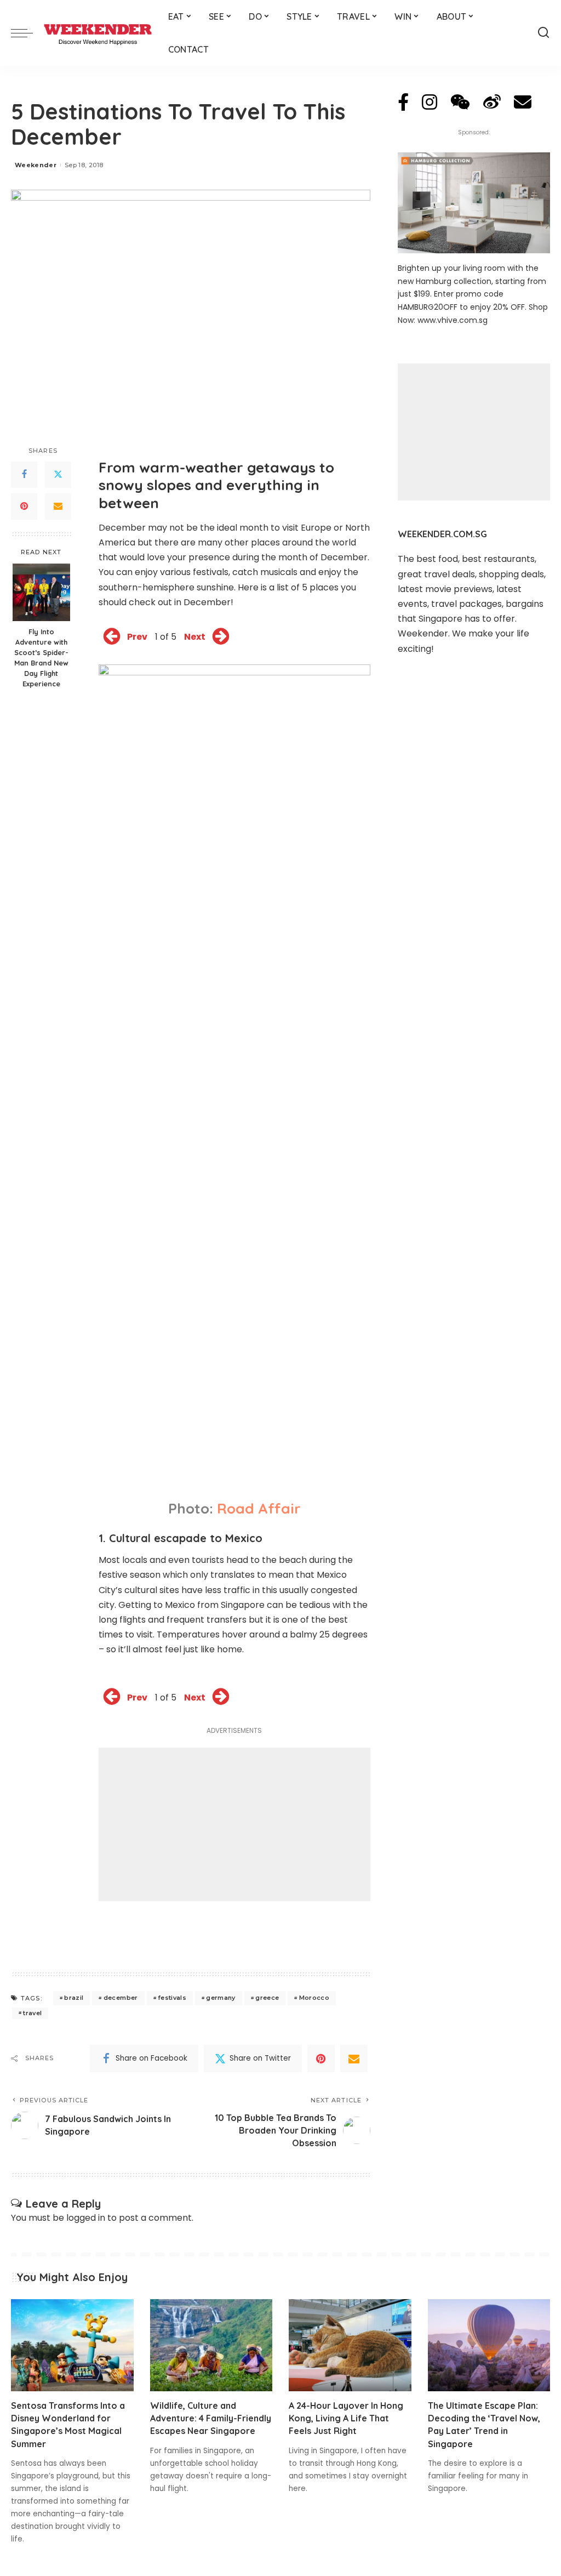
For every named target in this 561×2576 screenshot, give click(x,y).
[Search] (543, 33)
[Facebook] (24, 475)
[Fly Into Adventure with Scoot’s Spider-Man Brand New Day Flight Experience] (41, 592)
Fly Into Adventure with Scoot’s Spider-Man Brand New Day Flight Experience (41, 657)
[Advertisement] (234, 1824)
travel (32, 2013)
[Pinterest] (24, 507)
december (121, 1998)
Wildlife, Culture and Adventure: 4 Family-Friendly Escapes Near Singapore (211, 2418)
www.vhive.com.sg (453, 320)
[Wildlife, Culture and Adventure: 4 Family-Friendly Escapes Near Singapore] (211, 2345)
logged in (86, 2218)
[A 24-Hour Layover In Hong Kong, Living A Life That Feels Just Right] (350, 2345)
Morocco (314, 1998)
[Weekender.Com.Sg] (98, 33)
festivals (172, 1998)
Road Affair (259, 1508)
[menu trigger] (27, 33)
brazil (74, 1998)
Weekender (36, 165)
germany (221, 1998)
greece (267, 1998)
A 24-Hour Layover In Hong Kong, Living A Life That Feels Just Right (346, 2418)
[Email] (58, 507)
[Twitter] (58, 475)
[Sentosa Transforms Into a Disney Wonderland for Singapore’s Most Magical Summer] (72, 2345)
